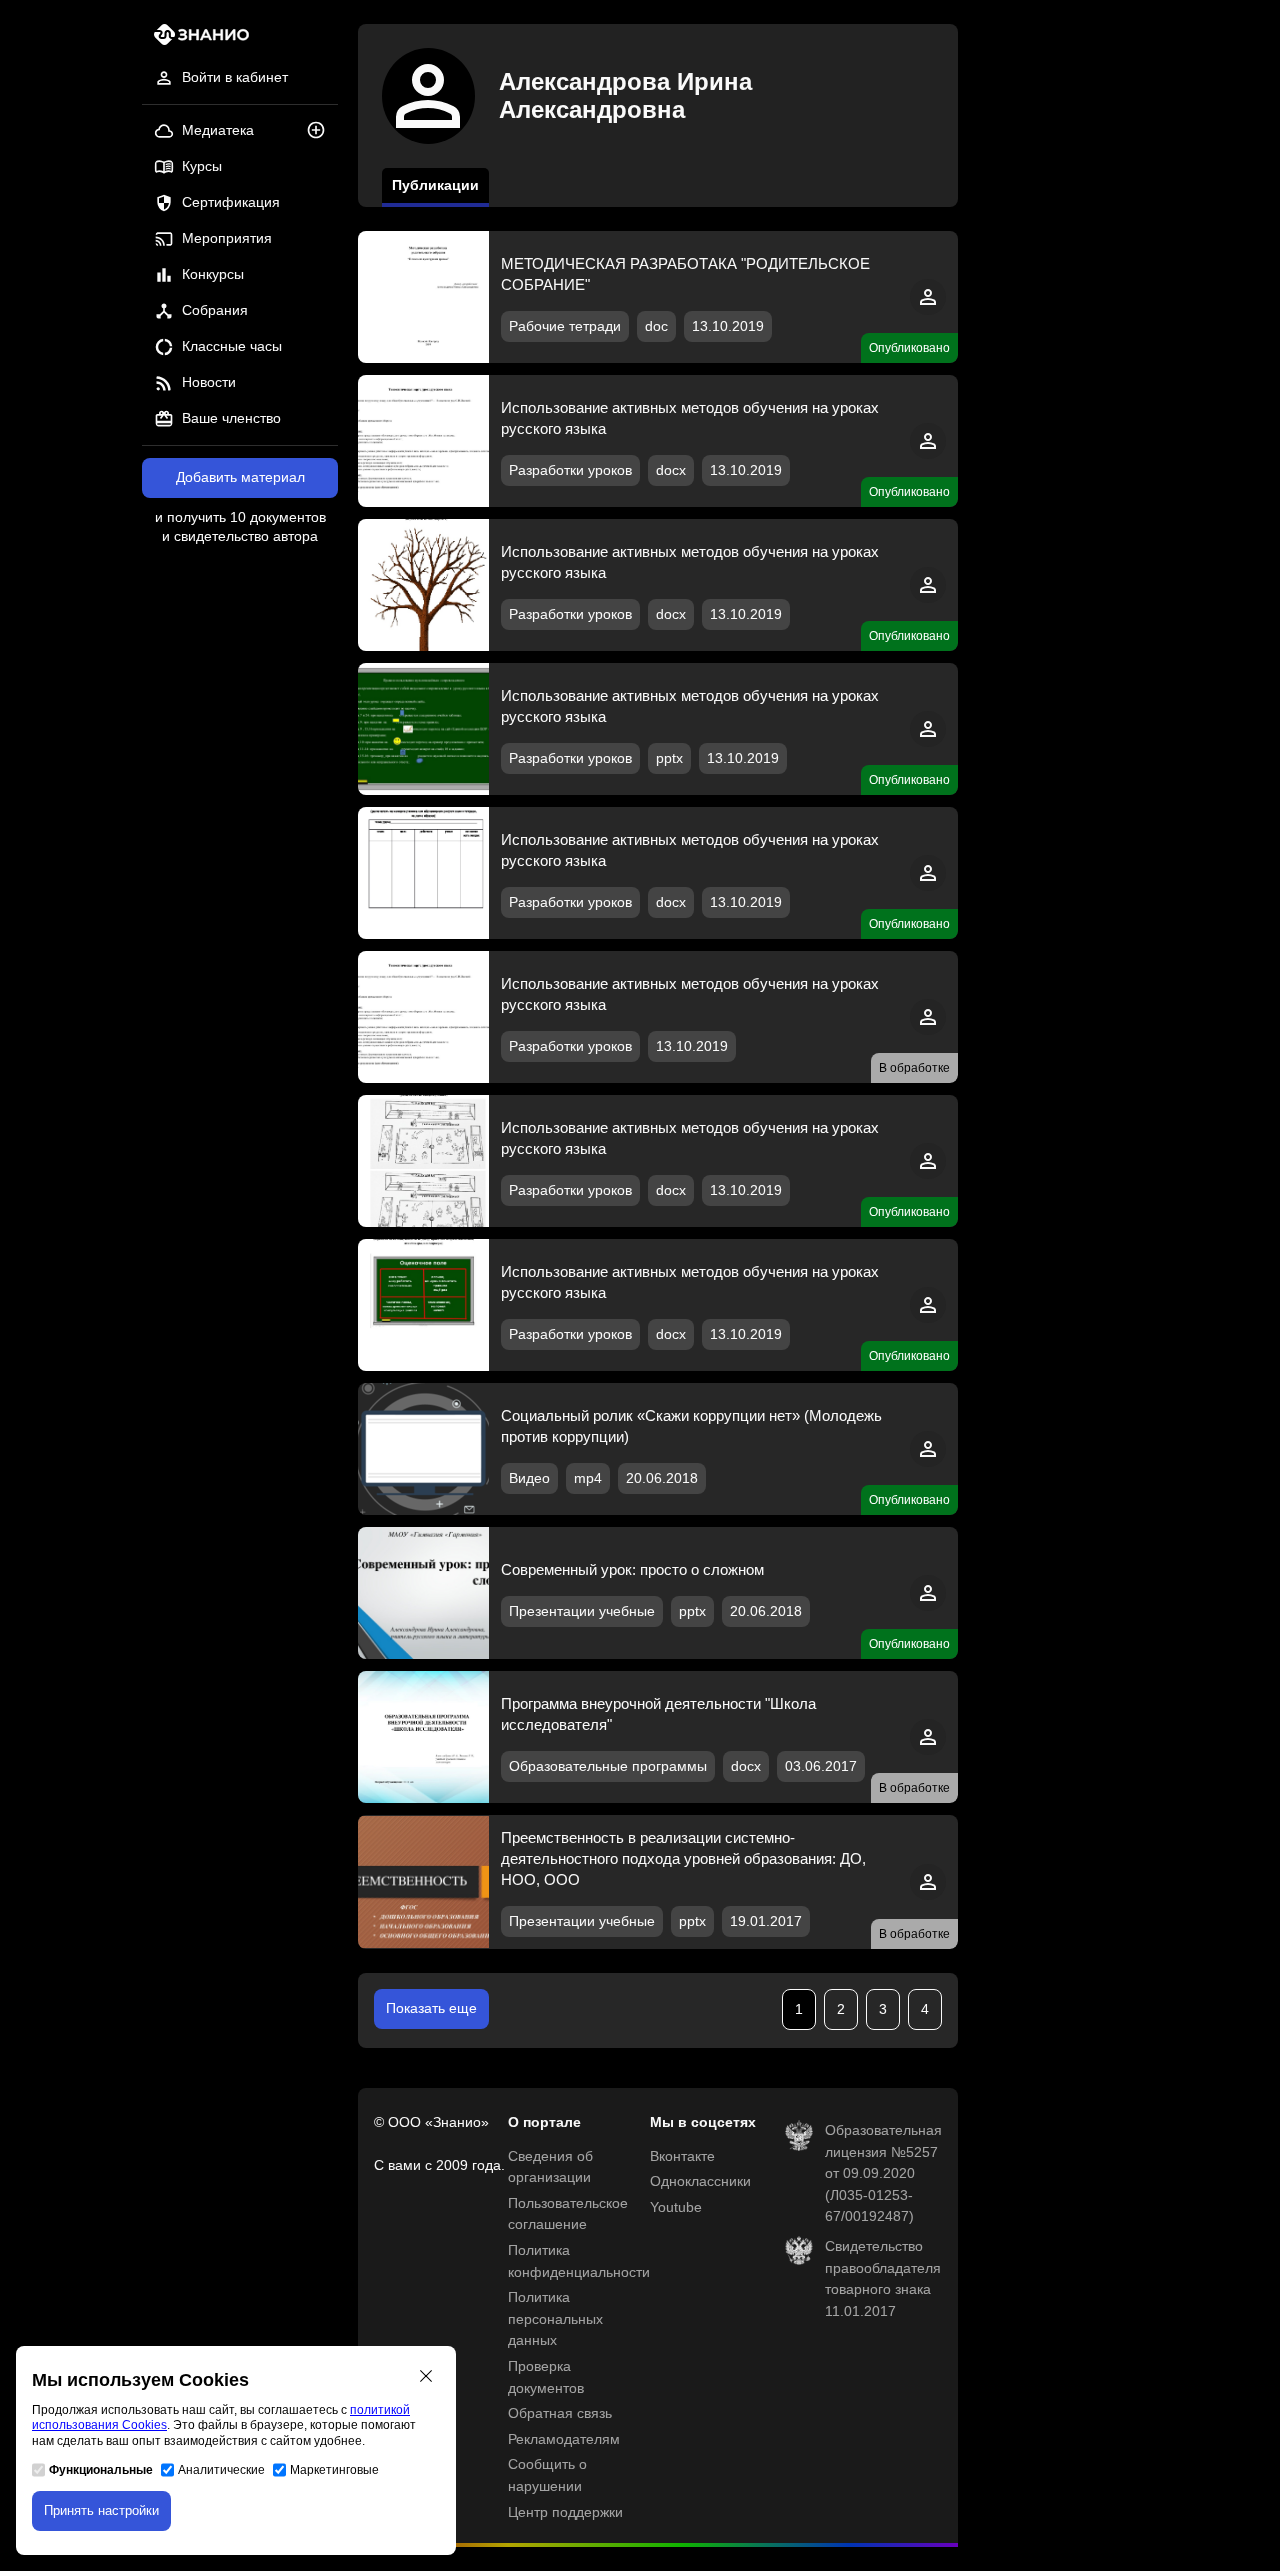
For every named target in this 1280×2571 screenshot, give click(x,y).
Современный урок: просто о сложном (632, 1569)
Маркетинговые (334, 2470)
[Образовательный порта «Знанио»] (195, 40)
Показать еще (431, 2008)
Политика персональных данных (555, 2319)
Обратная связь (560, 2413)
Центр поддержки (565, 2512)
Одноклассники (700, 2181)
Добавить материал (240, 477)
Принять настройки (101, 2510)
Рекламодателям (564, 2439)
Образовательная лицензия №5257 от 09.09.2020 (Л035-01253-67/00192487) (883, 2173)
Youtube (676, 2207)
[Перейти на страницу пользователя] (928, 310)
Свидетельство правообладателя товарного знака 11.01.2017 (883, 2279)
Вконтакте (682, 2156)
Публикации (435, 185)
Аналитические (221, 2470)
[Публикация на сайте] (322, 131)
